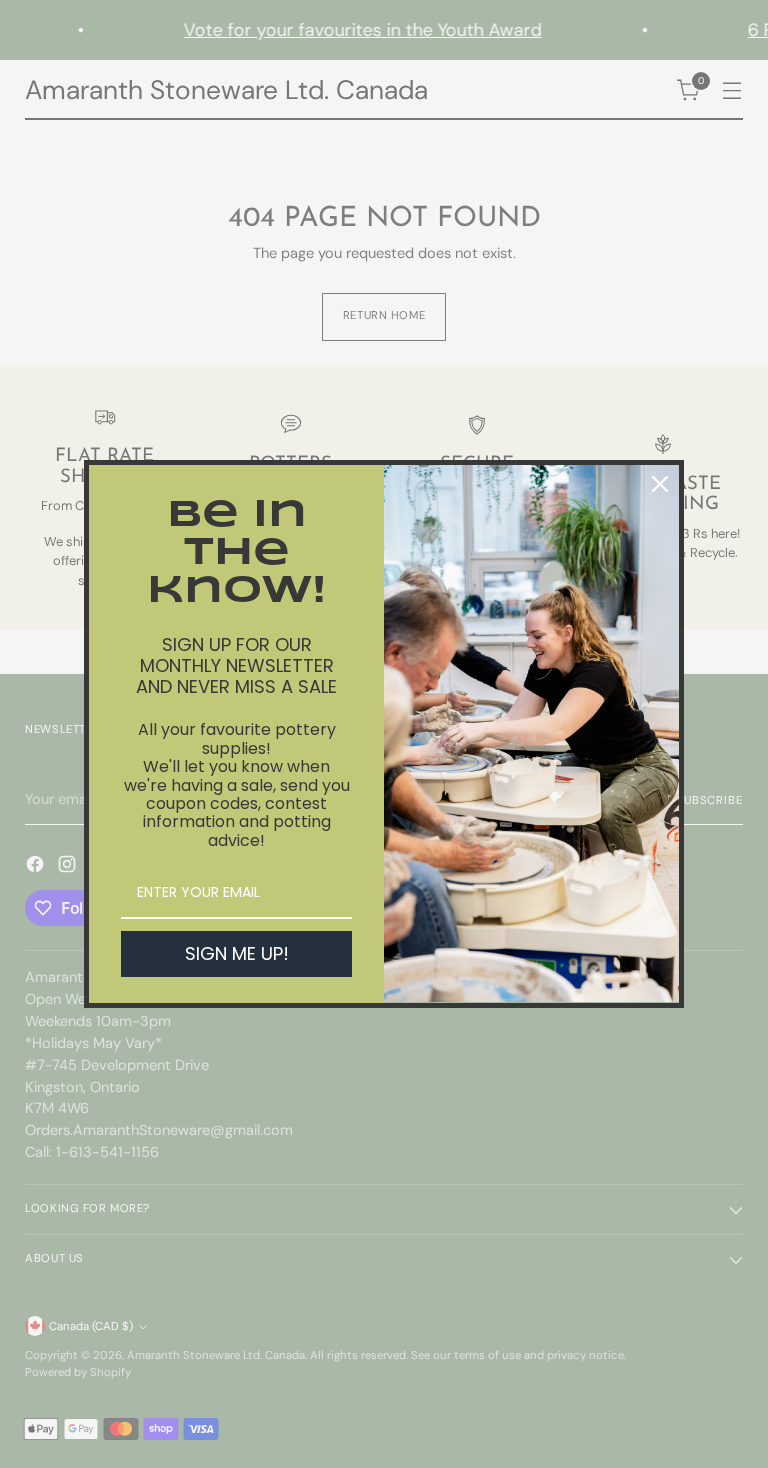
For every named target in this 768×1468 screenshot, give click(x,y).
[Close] (660, 484)
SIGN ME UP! (237, 953)
